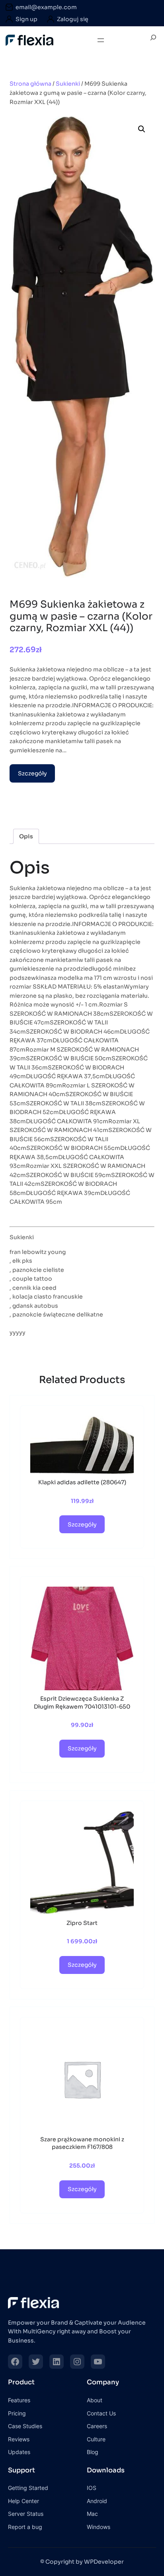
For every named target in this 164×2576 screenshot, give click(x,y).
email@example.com (46, 7)
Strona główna (30, 84)
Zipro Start (82, 1923)
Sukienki (68, 84)
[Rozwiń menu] (101, 40)
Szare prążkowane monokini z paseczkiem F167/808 (82, 2143)
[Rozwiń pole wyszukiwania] (153, 40)
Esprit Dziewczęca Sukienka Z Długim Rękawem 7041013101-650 (82, 1703)
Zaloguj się (73, 19)
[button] (142, 129)
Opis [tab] (26, 836)
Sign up (26, 19)
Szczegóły (32, 773)
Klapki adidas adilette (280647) (82, 1482)
